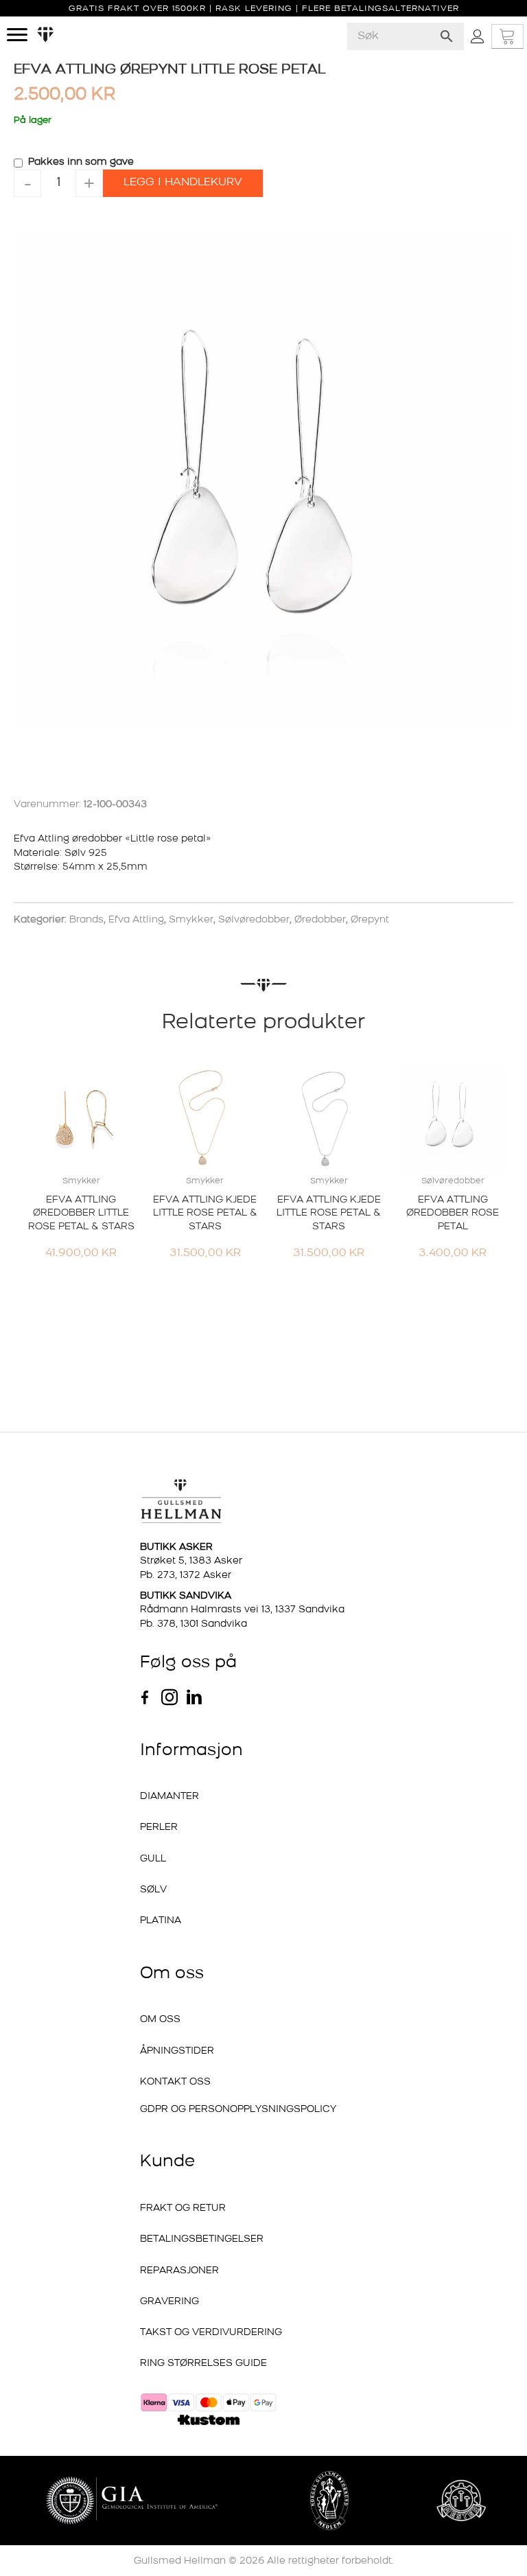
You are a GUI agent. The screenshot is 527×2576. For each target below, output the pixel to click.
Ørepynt (370, 920)
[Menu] (17, 35)
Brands (86, 920)
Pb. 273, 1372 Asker (186, 1576)
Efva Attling (136, 920)
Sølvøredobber (254, 920)
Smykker (191, 920)
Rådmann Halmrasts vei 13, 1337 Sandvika (242, 1610)
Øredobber (320, 920)
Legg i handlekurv (183, 183)
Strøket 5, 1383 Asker (191, 1561)
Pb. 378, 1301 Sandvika (194, 1624)
